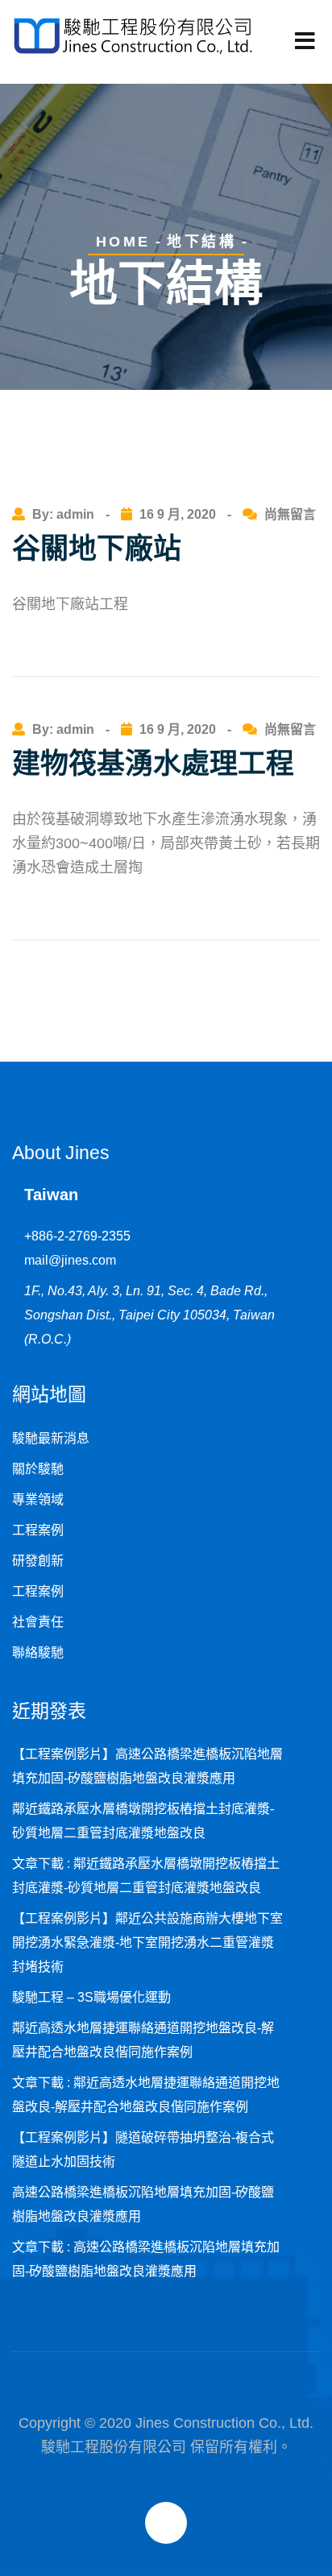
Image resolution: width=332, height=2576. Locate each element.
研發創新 (38, 1561)
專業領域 (38, 1499)
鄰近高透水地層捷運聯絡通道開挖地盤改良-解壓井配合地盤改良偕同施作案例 (143, 2040)
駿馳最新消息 (51, 1438)
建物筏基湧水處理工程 (153, 763)
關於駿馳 (38, 1469)
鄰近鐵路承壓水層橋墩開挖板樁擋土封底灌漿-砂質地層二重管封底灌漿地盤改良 (143, 1821)
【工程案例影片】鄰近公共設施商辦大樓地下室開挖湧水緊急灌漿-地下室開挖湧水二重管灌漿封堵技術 (147, 1942)
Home (123, 242)
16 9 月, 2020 (178, 514)
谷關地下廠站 (97, 548)
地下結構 (201, 242)
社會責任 (38, 1622)
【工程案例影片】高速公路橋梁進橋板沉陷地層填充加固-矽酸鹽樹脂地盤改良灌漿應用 (147, 1766)
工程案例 (38, 1530)
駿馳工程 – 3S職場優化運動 (91, 1997)
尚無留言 (290, 514)
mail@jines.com (70, 1260)
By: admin (65, 514)
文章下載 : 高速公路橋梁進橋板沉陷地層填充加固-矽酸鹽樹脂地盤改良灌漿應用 (146, 2259)
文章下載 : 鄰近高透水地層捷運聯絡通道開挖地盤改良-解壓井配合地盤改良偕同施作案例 (146, 2095)
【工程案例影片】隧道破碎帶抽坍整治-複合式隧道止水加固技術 (143, 2149)
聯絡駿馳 (38, 1652)
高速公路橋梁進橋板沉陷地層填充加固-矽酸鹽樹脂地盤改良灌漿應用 (143, 2204)
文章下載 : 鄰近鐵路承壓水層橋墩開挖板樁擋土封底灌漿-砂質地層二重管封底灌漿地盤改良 (146, 1876)
